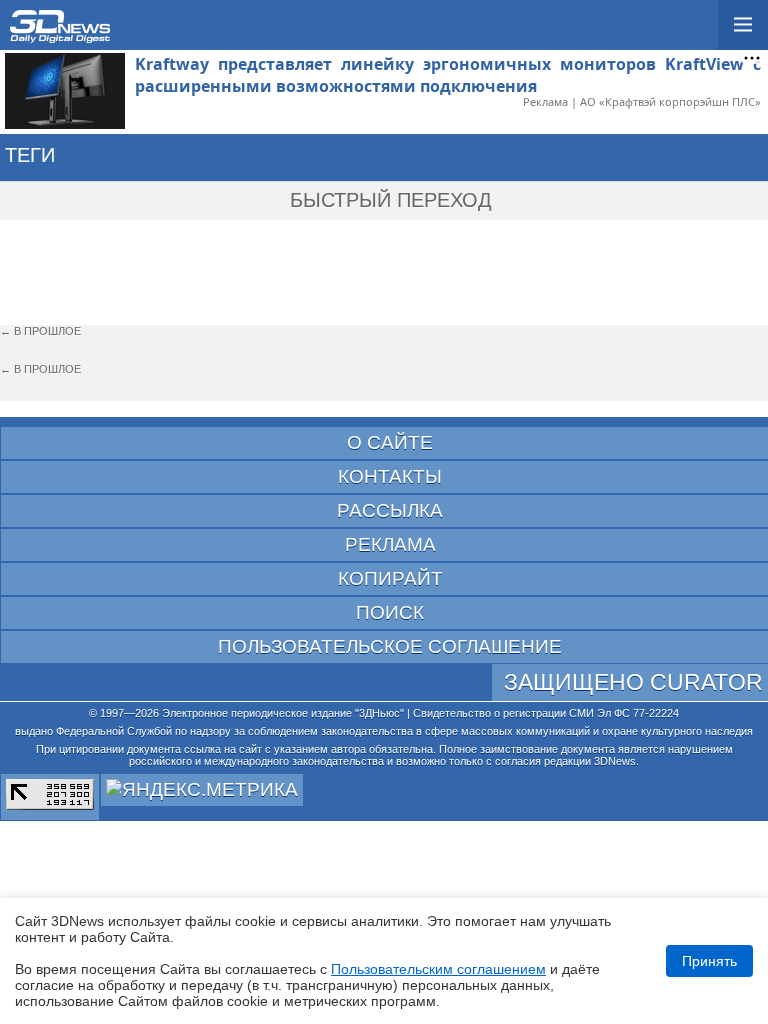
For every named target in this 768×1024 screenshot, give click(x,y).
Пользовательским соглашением (438, 969)
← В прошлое (40, 331)
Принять (709, 961)
